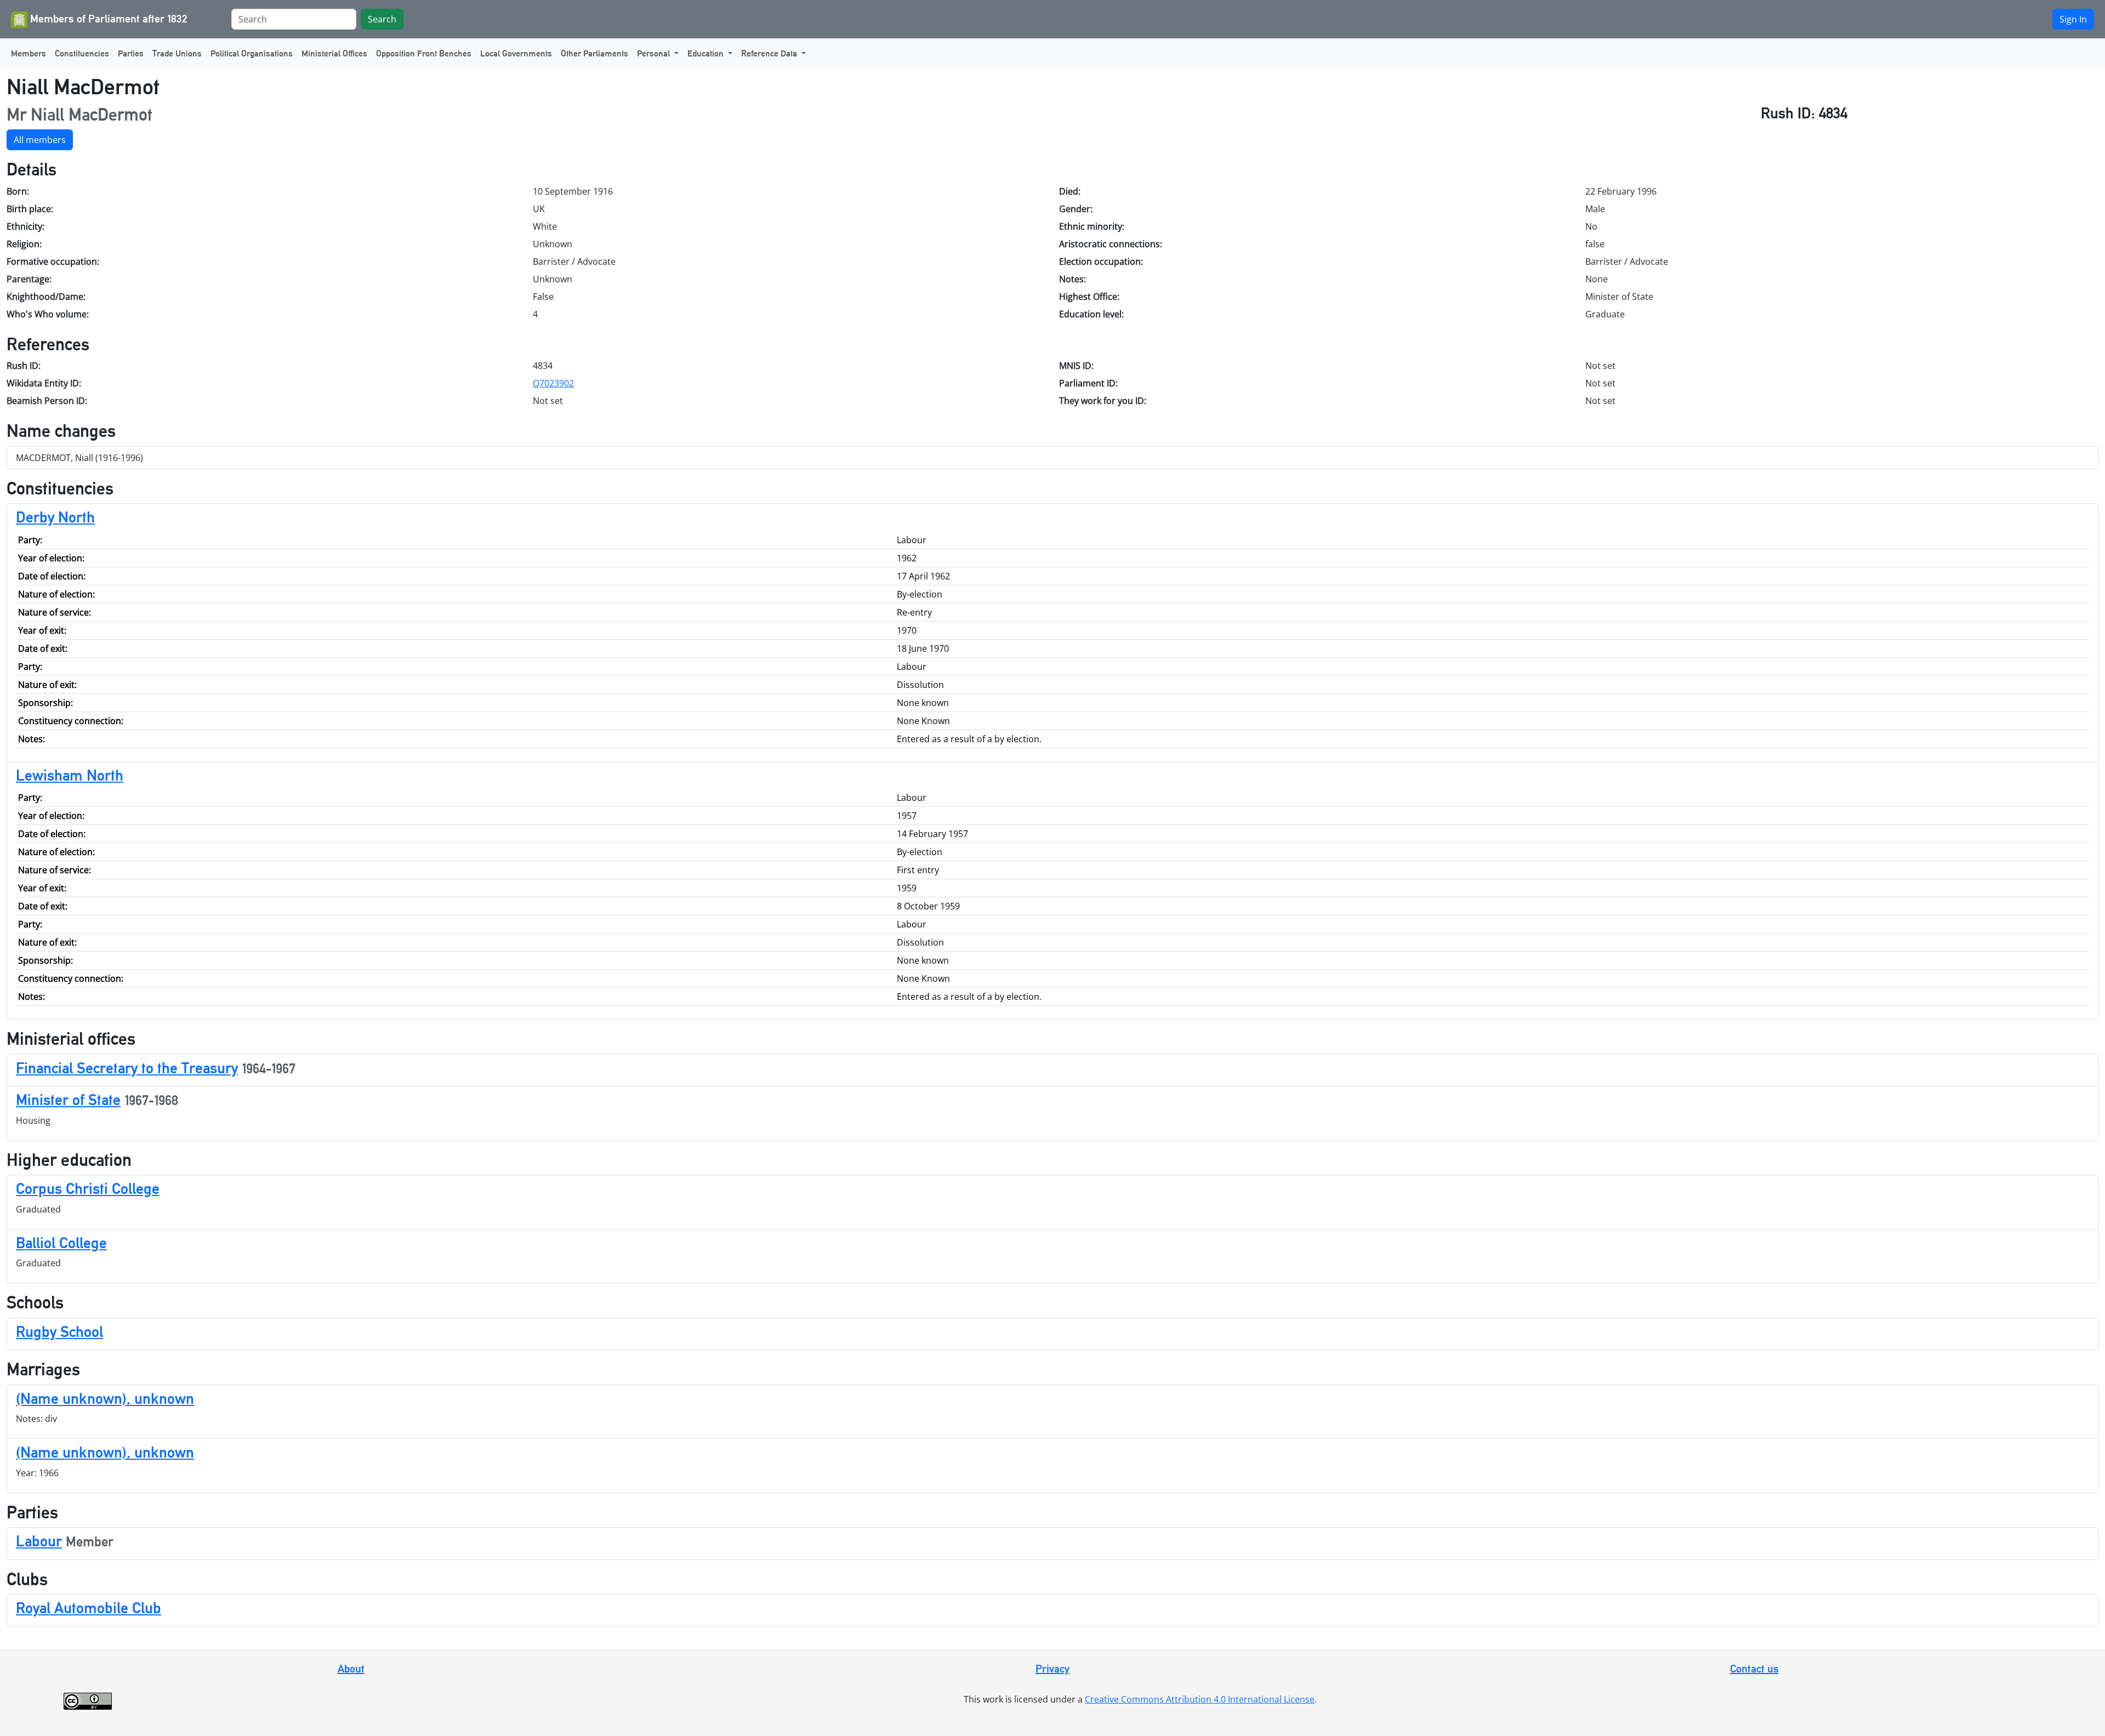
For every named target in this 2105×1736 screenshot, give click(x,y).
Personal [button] (655, 53)
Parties (131, 53)
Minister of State (68, 1100)
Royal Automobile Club (89, 1608)
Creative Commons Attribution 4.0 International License (1200, 1699)
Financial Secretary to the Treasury (127, 1068)
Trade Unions (177, 53)
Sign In (2073, 19)
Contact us (1754, 1669)
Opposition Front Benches (424, 53)
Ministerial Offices (334, 53)
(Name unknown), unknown (105, 1398)
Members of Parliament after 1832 (107, 19)
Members (29, 53)
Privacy (1052, 1669)
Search (382, 19)
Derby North (55, 517)
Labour (39, 1541)
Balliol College (61, 1243)
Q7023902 (553, 383)
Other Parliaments (594, 53)
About (351, 1669)
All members (40, 140)
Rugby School (59, 1331)
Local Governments (516, 53)
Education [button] (707, 53)
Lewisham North (70, 775)
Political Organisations (252, 53)
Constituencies (82, 53)
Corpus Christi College (88, 1188)
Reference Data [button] (770, 53)
